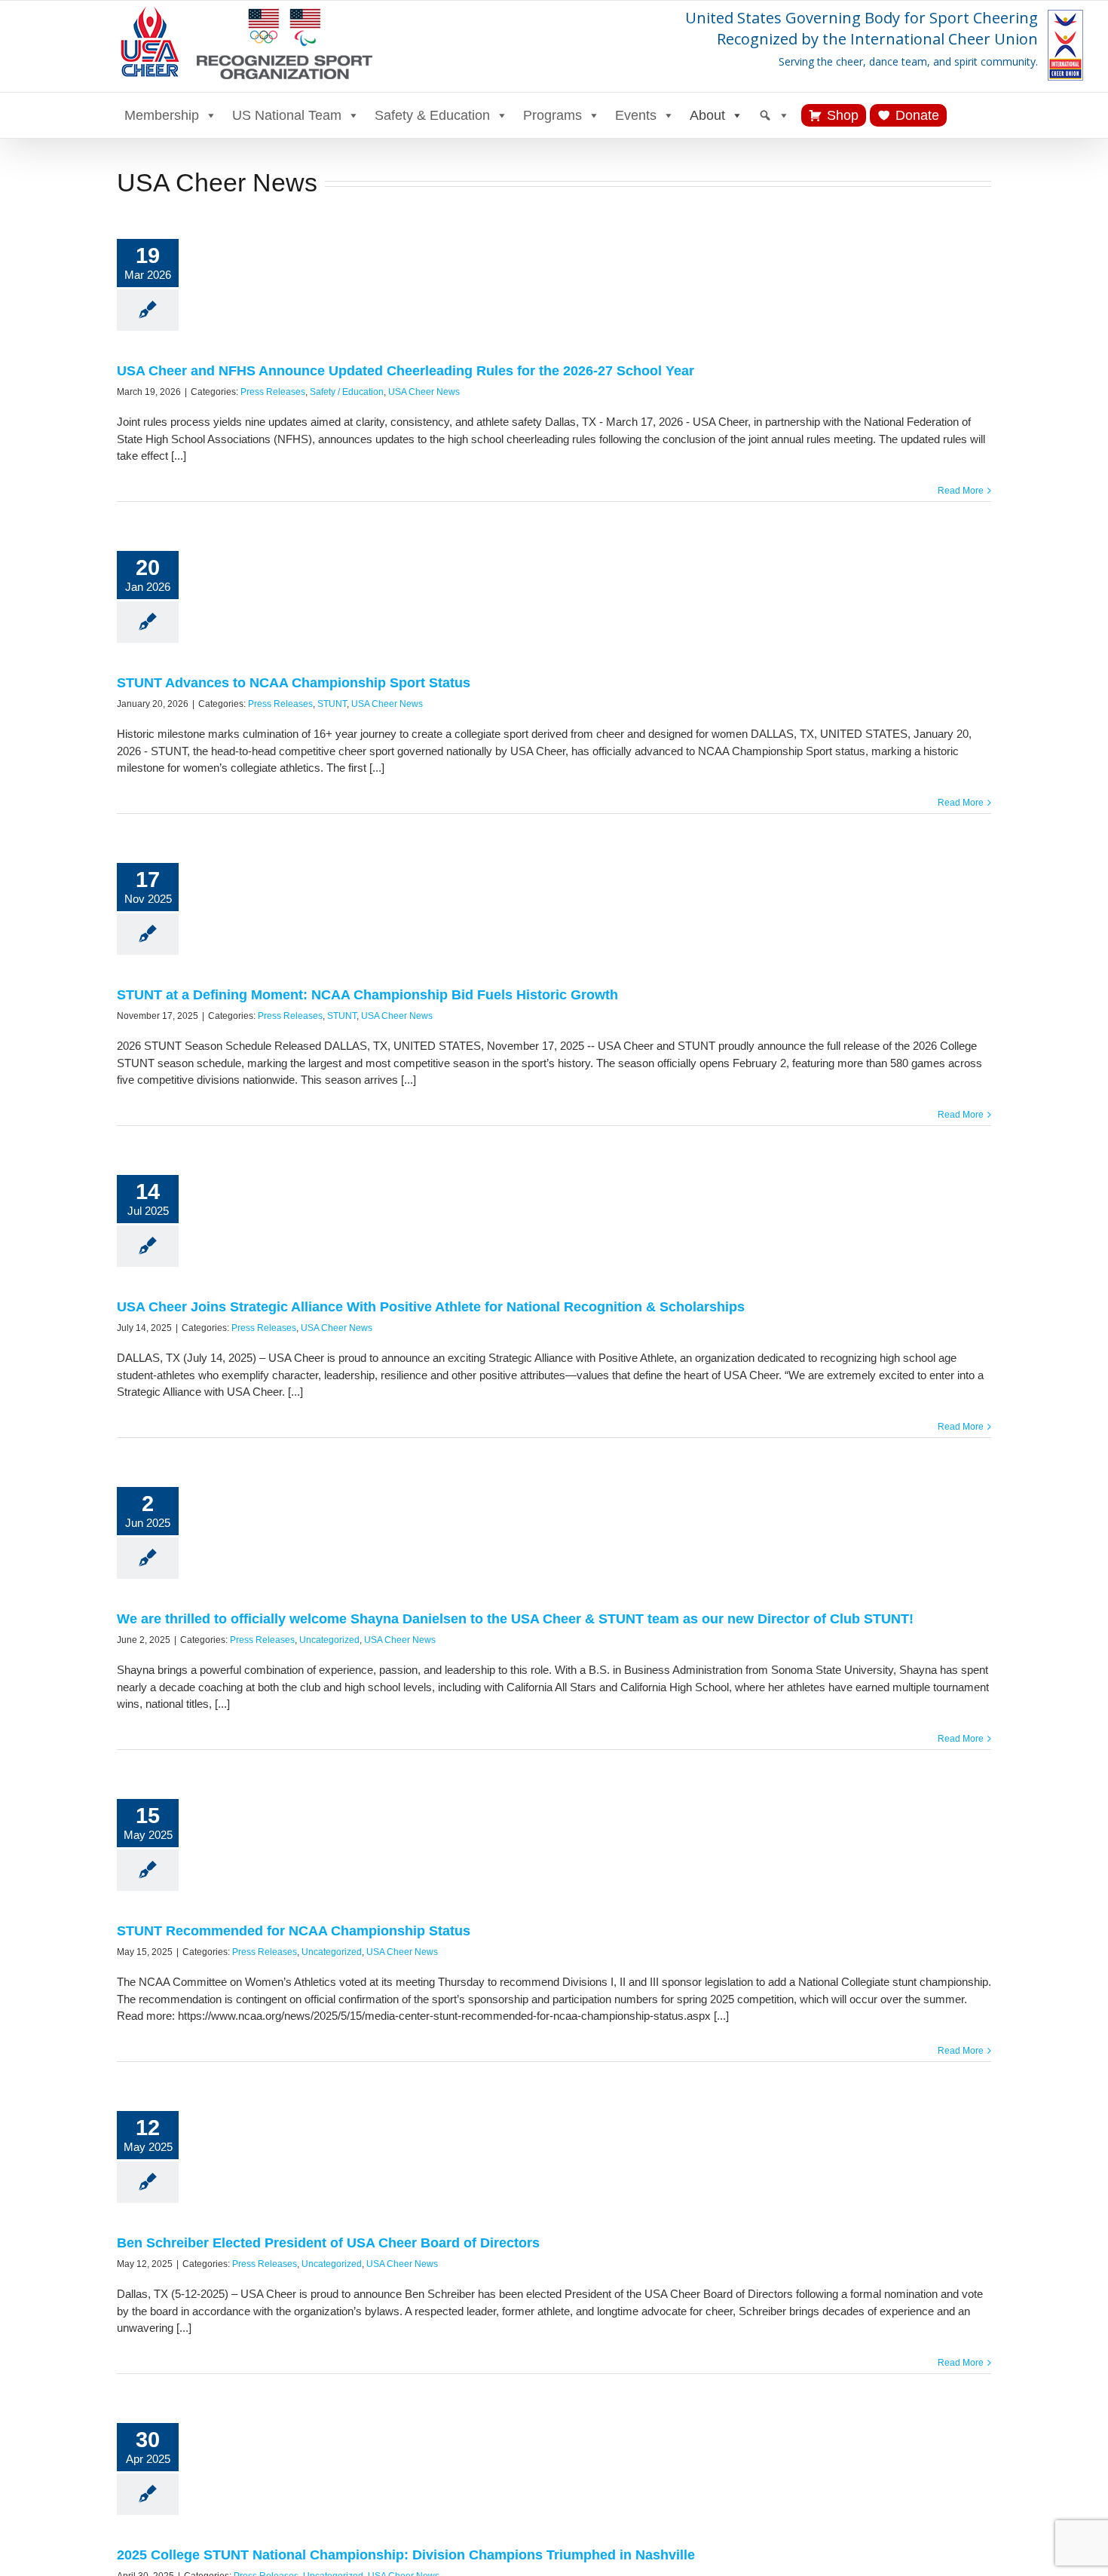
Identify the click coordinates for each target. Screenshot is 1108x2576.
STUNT (332, 704)
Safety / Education (347, 392)
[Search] (774, 115)
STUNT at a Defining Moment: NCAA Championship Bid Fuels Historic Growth (367, 995)
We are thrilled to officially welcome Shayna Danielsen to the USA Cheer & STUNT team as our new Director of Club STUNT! (515, 1619)
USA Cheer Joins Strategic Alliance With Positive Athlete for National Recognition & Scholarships (431, 1307)
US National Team (287, 115)
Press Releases (273, 392)
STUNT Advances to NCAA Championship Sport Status (294, 683)
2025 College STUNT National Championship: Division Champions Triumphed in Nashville (406, 2555)
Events (636, 115)
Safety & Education (432, 115)
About (707, 115)
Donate (917, 115)
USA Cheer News (424, 392)
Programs (552, 115)
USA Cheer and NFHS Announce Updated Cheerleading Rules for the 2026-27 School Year (406, 371)
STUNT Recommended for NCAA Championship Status (294, 1931)
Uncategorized (329, 1640)
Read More (961, 491)
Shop (843, 115)
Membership (162, 115)
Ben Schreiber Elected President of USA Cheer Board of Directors (328, 2243)
